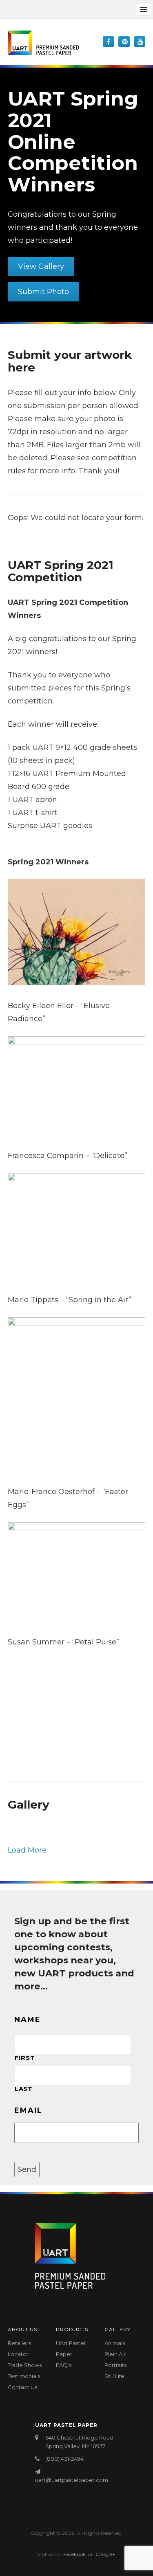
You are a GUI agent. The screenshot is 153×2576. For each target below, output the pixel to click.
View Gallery (41, 266)
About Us (22, 2329)
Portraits (115, 2365)
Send (27, 2169)
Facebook (74, 2554)
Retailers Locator (19, 2349)
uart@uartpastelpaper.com (72, 2480)
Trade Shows (25, 2365)
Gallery (118, 2329)
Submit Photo (43, 292)
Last (24, 2089)
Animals (115, 2343)
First (25, 2058)
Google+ (105, 2554)
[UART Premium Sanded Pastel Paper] (43, 43)
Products (72, 2329)
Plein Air (115, 2354)
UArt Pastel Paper (71, 2349)
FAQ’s (64, 2365)
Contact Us (22, 2387)
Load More (27, 1850)
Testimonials (24, 2376)
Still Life (114, 2376)
